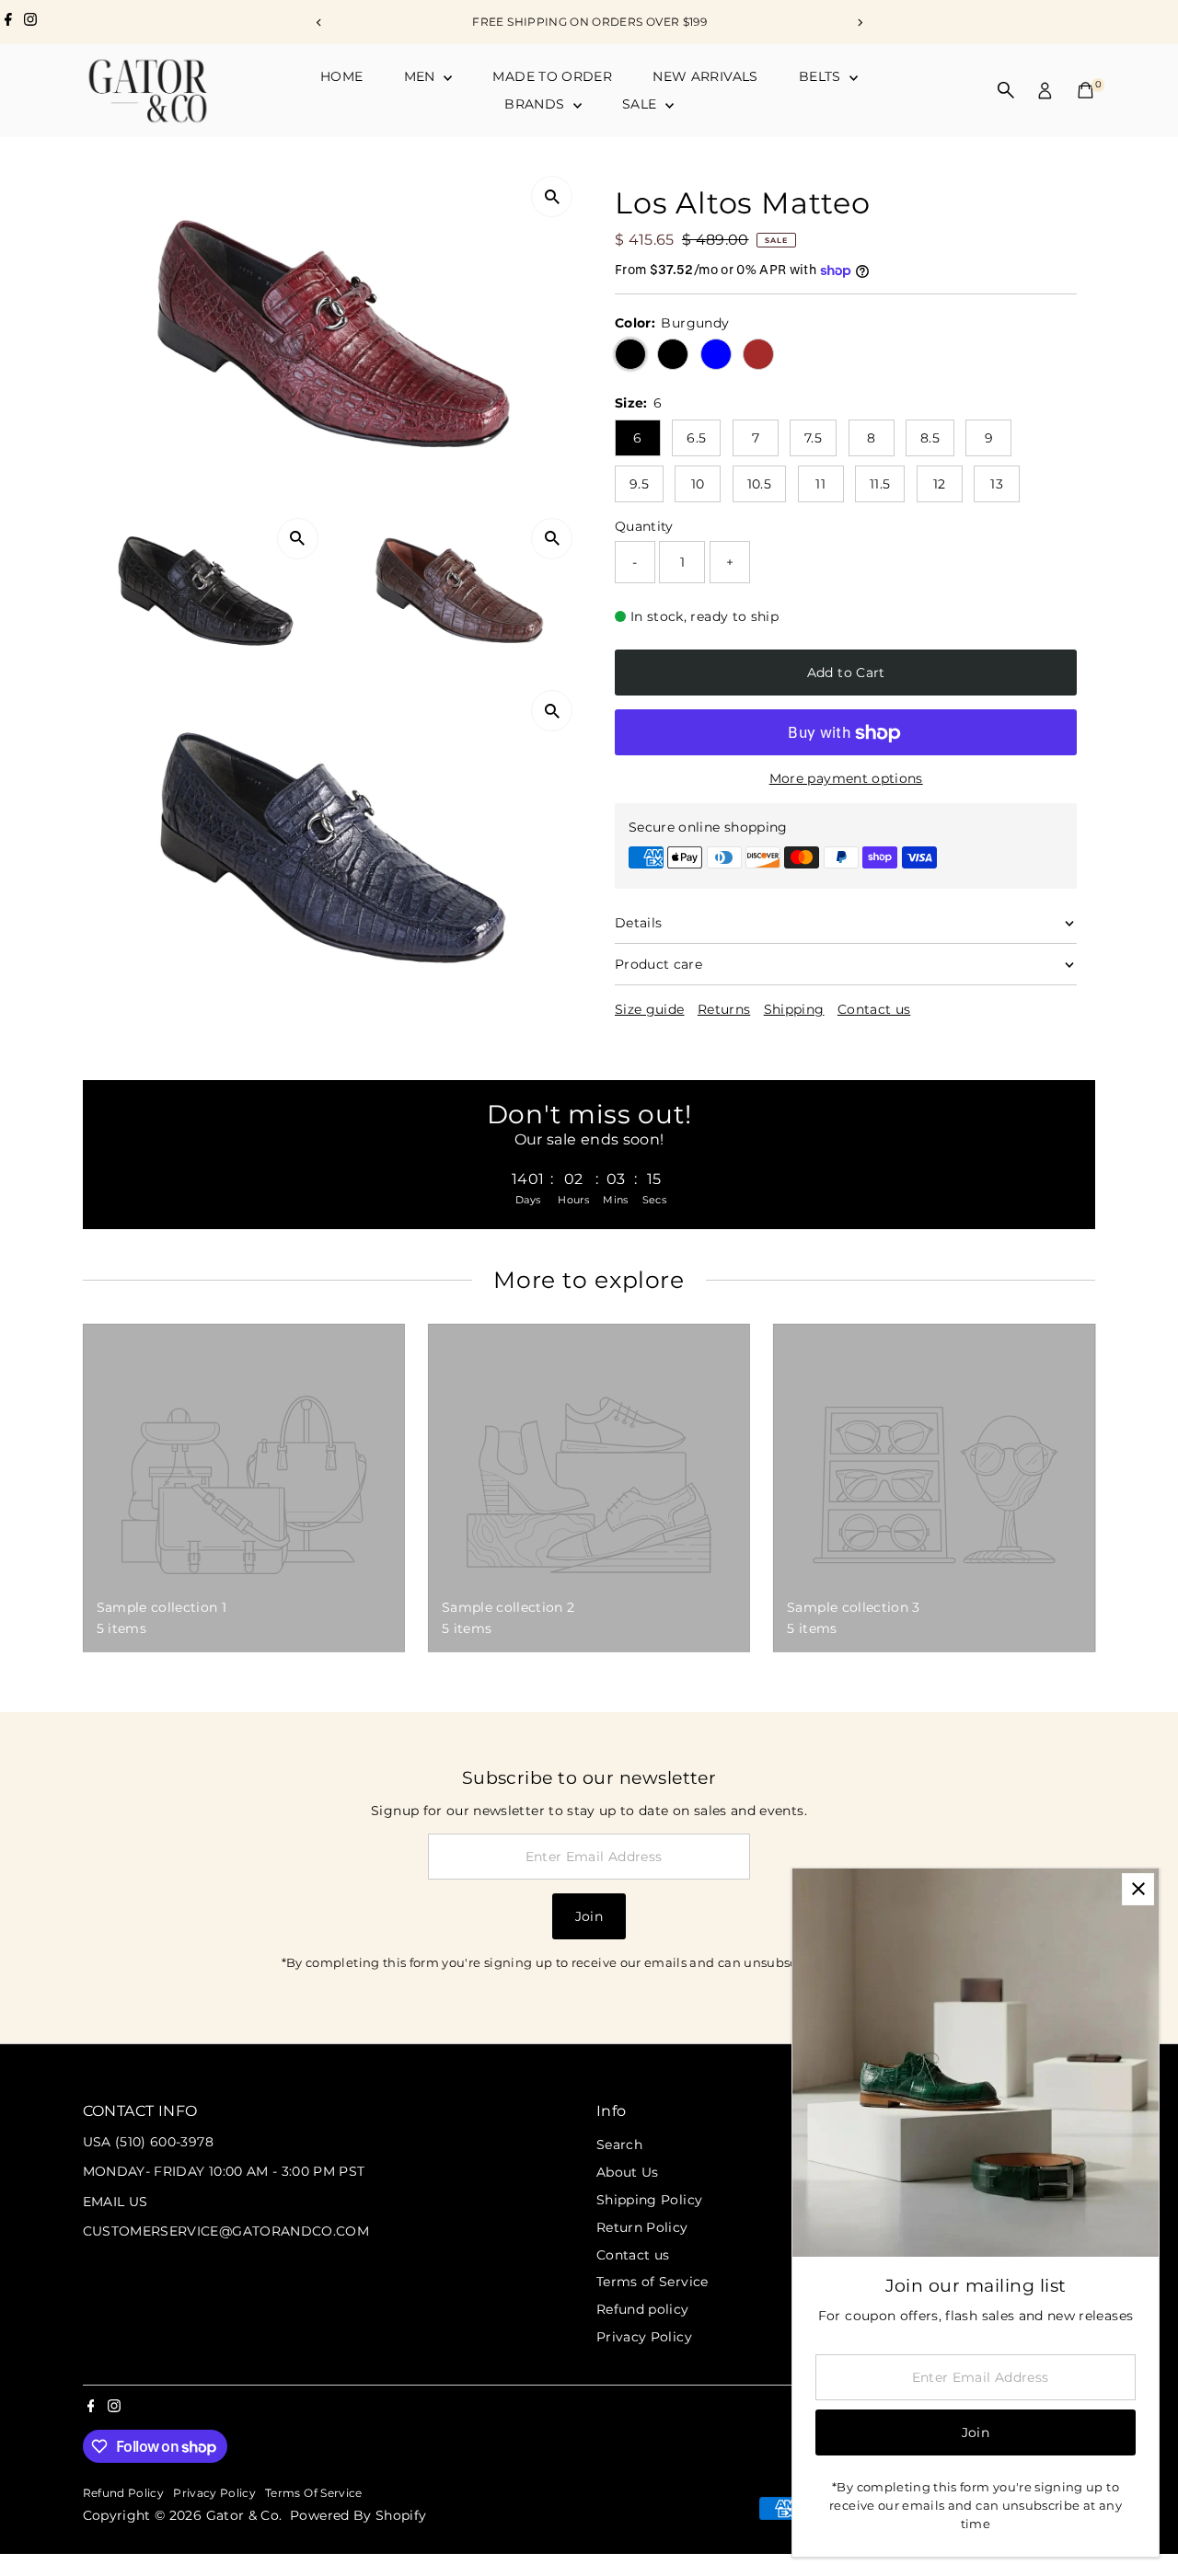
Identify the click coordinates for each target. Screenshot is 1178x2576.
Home (341, 76)
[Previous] (319, 23)
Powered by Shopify (358, 2515)
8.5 (930, 438)
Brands (536, 104)
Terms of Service (653, 2282)
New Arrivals (705, 76)
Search (619, 2145)
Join (589, 1916)
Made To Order (552, 76)
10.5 (759, 484)
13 (997, 484)
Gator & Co (243, 2515)
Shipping (794, 1009)
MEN (422, 76)
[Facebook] (8, 22)
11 (820, 484)
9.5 (639, 484)
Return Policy (642, 2227)
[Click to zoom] (552, 196)
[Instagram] (30, 22)
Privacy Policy (644, 2337)
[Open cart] (1086, 90)
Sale (641, 104)
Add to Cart (846, 673)
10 (698, 484)
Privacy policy (214, 2493)
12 (940, 484)
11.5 (880, 484)
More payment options (846, 779)
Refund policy (643, 2309)
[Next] (859, 23)
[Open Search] (1006, 90)
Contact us (874, 1009)
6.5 (696, 438)
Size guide (650, 1009)
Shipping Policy (649, 2200)
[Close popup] (1138, 1889)
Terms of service (314, 2493)
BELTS (822, 76)
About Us (628, 2172)
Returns (724, 1009)
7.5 (813, 438)
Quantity (644, 526)
